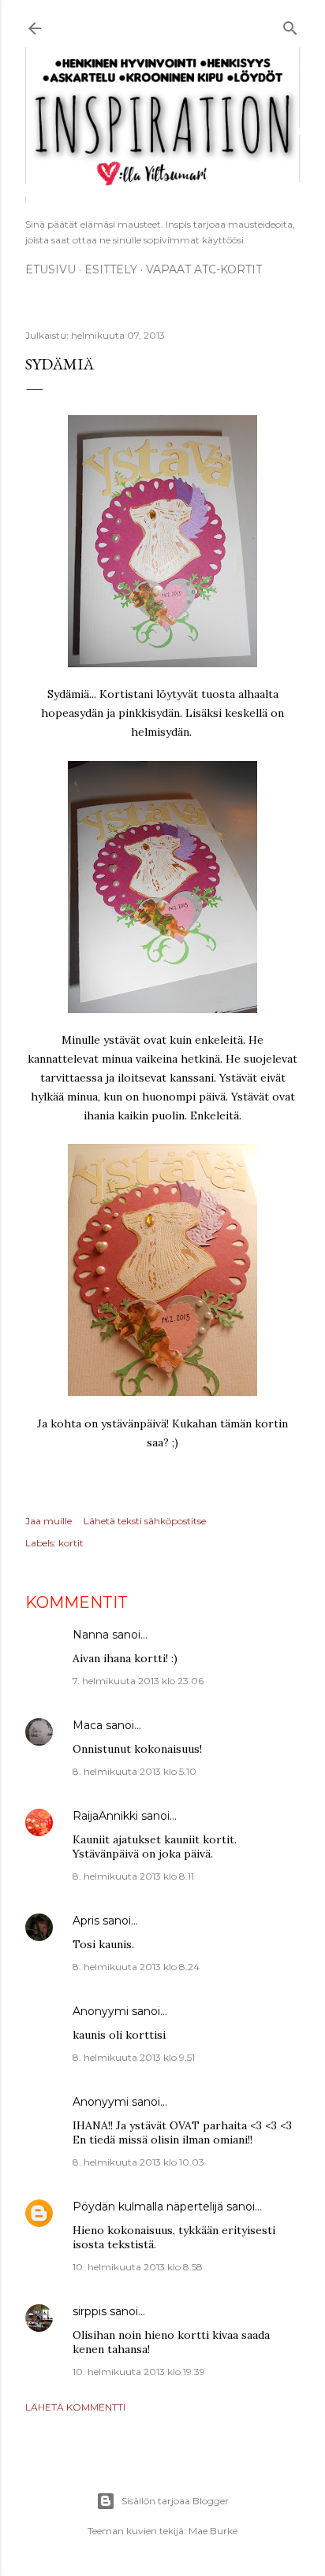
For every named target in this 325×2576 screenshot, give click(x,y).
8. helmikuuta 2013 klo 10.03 (138, 2162)
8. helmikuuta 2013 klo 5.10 (134, 1771)
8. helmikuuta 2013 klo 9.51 (134, 2057)
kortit (71, 1543)
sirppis (90, 2311)
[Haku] (290, 26)
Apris (86, 1921)
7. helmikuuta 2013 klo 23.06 (138, 1681)
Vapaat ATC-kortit (204, 269)
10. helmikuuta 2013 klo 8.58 (138, 2267)
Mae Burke (213, 2531)
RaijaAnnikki (105, 1816)
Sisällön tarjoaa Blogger (175, 2501)
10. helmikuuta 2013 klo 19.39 (139, 2372)
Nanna (91, 1635)
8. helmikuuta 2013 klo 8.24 (136, 1967)
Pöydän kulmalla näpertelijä (148, 2207)
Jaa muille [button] (49, 1521)
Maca (88, 1725)
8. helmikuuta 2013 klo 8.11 (133, 1876)
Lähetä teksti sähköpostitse (145, 1521)
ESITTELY (111, 269)
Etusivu (50, 269)
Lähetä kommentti (75, 2407)
